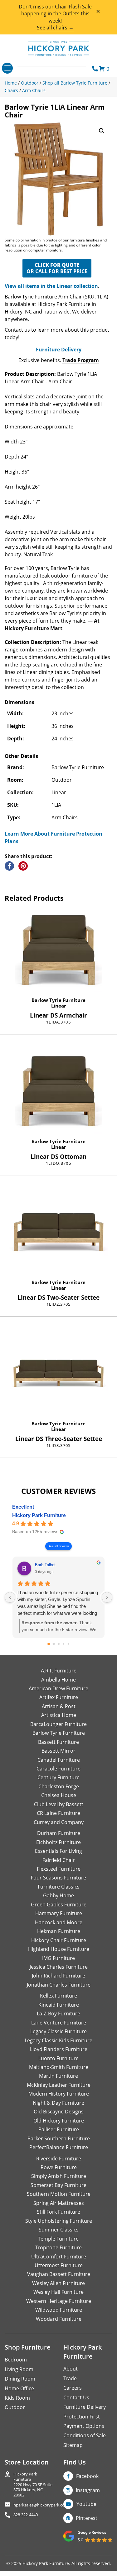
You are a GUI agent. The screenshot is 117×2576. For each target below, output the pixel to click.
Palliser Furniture (59, 2129)
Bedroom (16, 2360)
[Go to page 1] (54, 1644)
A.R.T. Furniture (59, 1671)
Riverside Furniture (59, 2159)
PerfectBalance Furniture (59, 2147)
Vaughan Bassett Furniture (59, 2274)
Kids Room (17, 2398)
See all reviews (58, 1546)
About (71, 2369)
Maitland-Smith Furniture (59, 2067)
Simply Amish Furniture (59, 2176)
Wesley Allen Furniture (58, 2283)
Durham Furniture (59, 1833)
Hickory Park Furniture (39, 1515)
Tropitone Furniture (58, 2247)
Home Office (19, 2388)
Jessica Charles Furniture (59, 1967)
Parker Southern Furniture (59, 2138)
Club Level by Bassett (59, 1804)
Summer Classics (59, 2230)
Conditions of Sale (85, 2435)
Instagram (88, 2490)
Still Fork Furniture (58, 2212)
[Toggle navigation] (7, 68)
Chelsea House (59, 1795)
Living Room (19, 2369)
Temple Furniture (58, 2239)
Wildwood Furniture (59, 2310)
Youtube (86, 2504)
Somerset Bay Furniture (58, 2185)
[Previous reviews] (10, 1597)
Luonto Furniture (58, 2058)
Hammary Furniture (59, 1913)
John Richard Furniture (58, 1976)
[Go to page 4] (68, 1644)
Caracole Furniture (58, 1769)
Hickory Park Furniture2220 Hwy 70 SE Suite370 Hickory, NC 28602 (33, 2484)
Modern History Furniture (59, 2094)
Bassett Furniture (58, 1742)
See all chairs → (55, 28)
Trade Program (81, 360)
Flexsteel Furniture (59, 1869)
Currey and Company (59, 1822)
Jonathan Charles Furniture (59, 1985)
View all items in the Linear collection (51, 286)
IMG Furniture (58, 1958)
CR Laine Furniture (58, 1813)
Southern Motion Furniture (59, 2194)
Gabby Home (58, 1895)
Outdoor (15, 2407)
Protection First (82, 2417)
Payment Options (84, 2426)
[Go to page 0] (49, 1644)
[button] (102, 131)
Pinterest (87, 2518)
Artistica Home (59, 1715)
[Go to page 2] (59, 1644)
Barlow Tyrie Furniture (58, 1000)
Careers (73, 2388)
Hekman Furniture (59, 1931)
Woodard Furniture (59, 2319)
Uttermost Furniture (59, 2265)
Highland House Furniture (59, 1949)
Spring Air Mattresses (59, 2203)
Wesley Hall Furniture (58, 2292)
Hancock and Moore (59, 1922)
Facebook (87, 2476)
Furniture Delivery (59, 350)
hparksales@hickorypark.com (41, 2505)
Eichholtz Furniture (58, 1842)
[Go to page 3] (63, 1644)
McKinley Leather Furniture (59, 2085)
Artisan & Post (59, 1706)
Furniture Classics (59, 1887)
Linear (59, 1006)
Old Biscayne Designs (59, 2112)
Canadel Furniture (59, 1760)
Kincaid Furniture (59, 2005)
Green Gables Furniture (59, 1905)
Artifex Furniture (59, 1697)
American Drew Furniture (58, 1688)
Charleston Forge (59, 1786)
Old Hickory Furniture (59, 2121)
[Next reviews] (107, 1597)
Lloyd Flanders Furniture (59, 2049)
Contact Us (76, 2397)
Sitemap (73, 2445)
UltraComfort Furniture (59, 2257)
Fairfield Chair (59, 1860)
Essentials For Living (58, 1851)
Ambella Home (58, 1680)
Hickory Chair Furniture (59, 1940)
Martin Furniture (58, 2076)
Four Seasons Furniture (58, 1878)
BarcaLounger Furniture (58, 1724)
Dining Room (20, 2379)
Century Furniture (58, 1777)
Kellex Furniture (58, 1996)
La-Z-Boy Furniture (58, 2014)
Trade (70, 2378)
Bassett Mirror (58, 1751)
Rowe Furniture (59, 2167)
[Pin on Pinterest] (23, 866)
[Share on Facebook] (9, 866)
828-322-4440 (26, 2515)
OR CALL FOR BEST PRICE (57, 268)
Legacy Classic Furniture (58, 2031)
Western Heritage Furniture (59, 2301)
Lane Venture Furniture (59, 2023)
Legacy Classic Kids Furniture (58, 2040)
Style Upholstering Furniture (59, 2221)
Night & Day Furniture (58, 2103)
